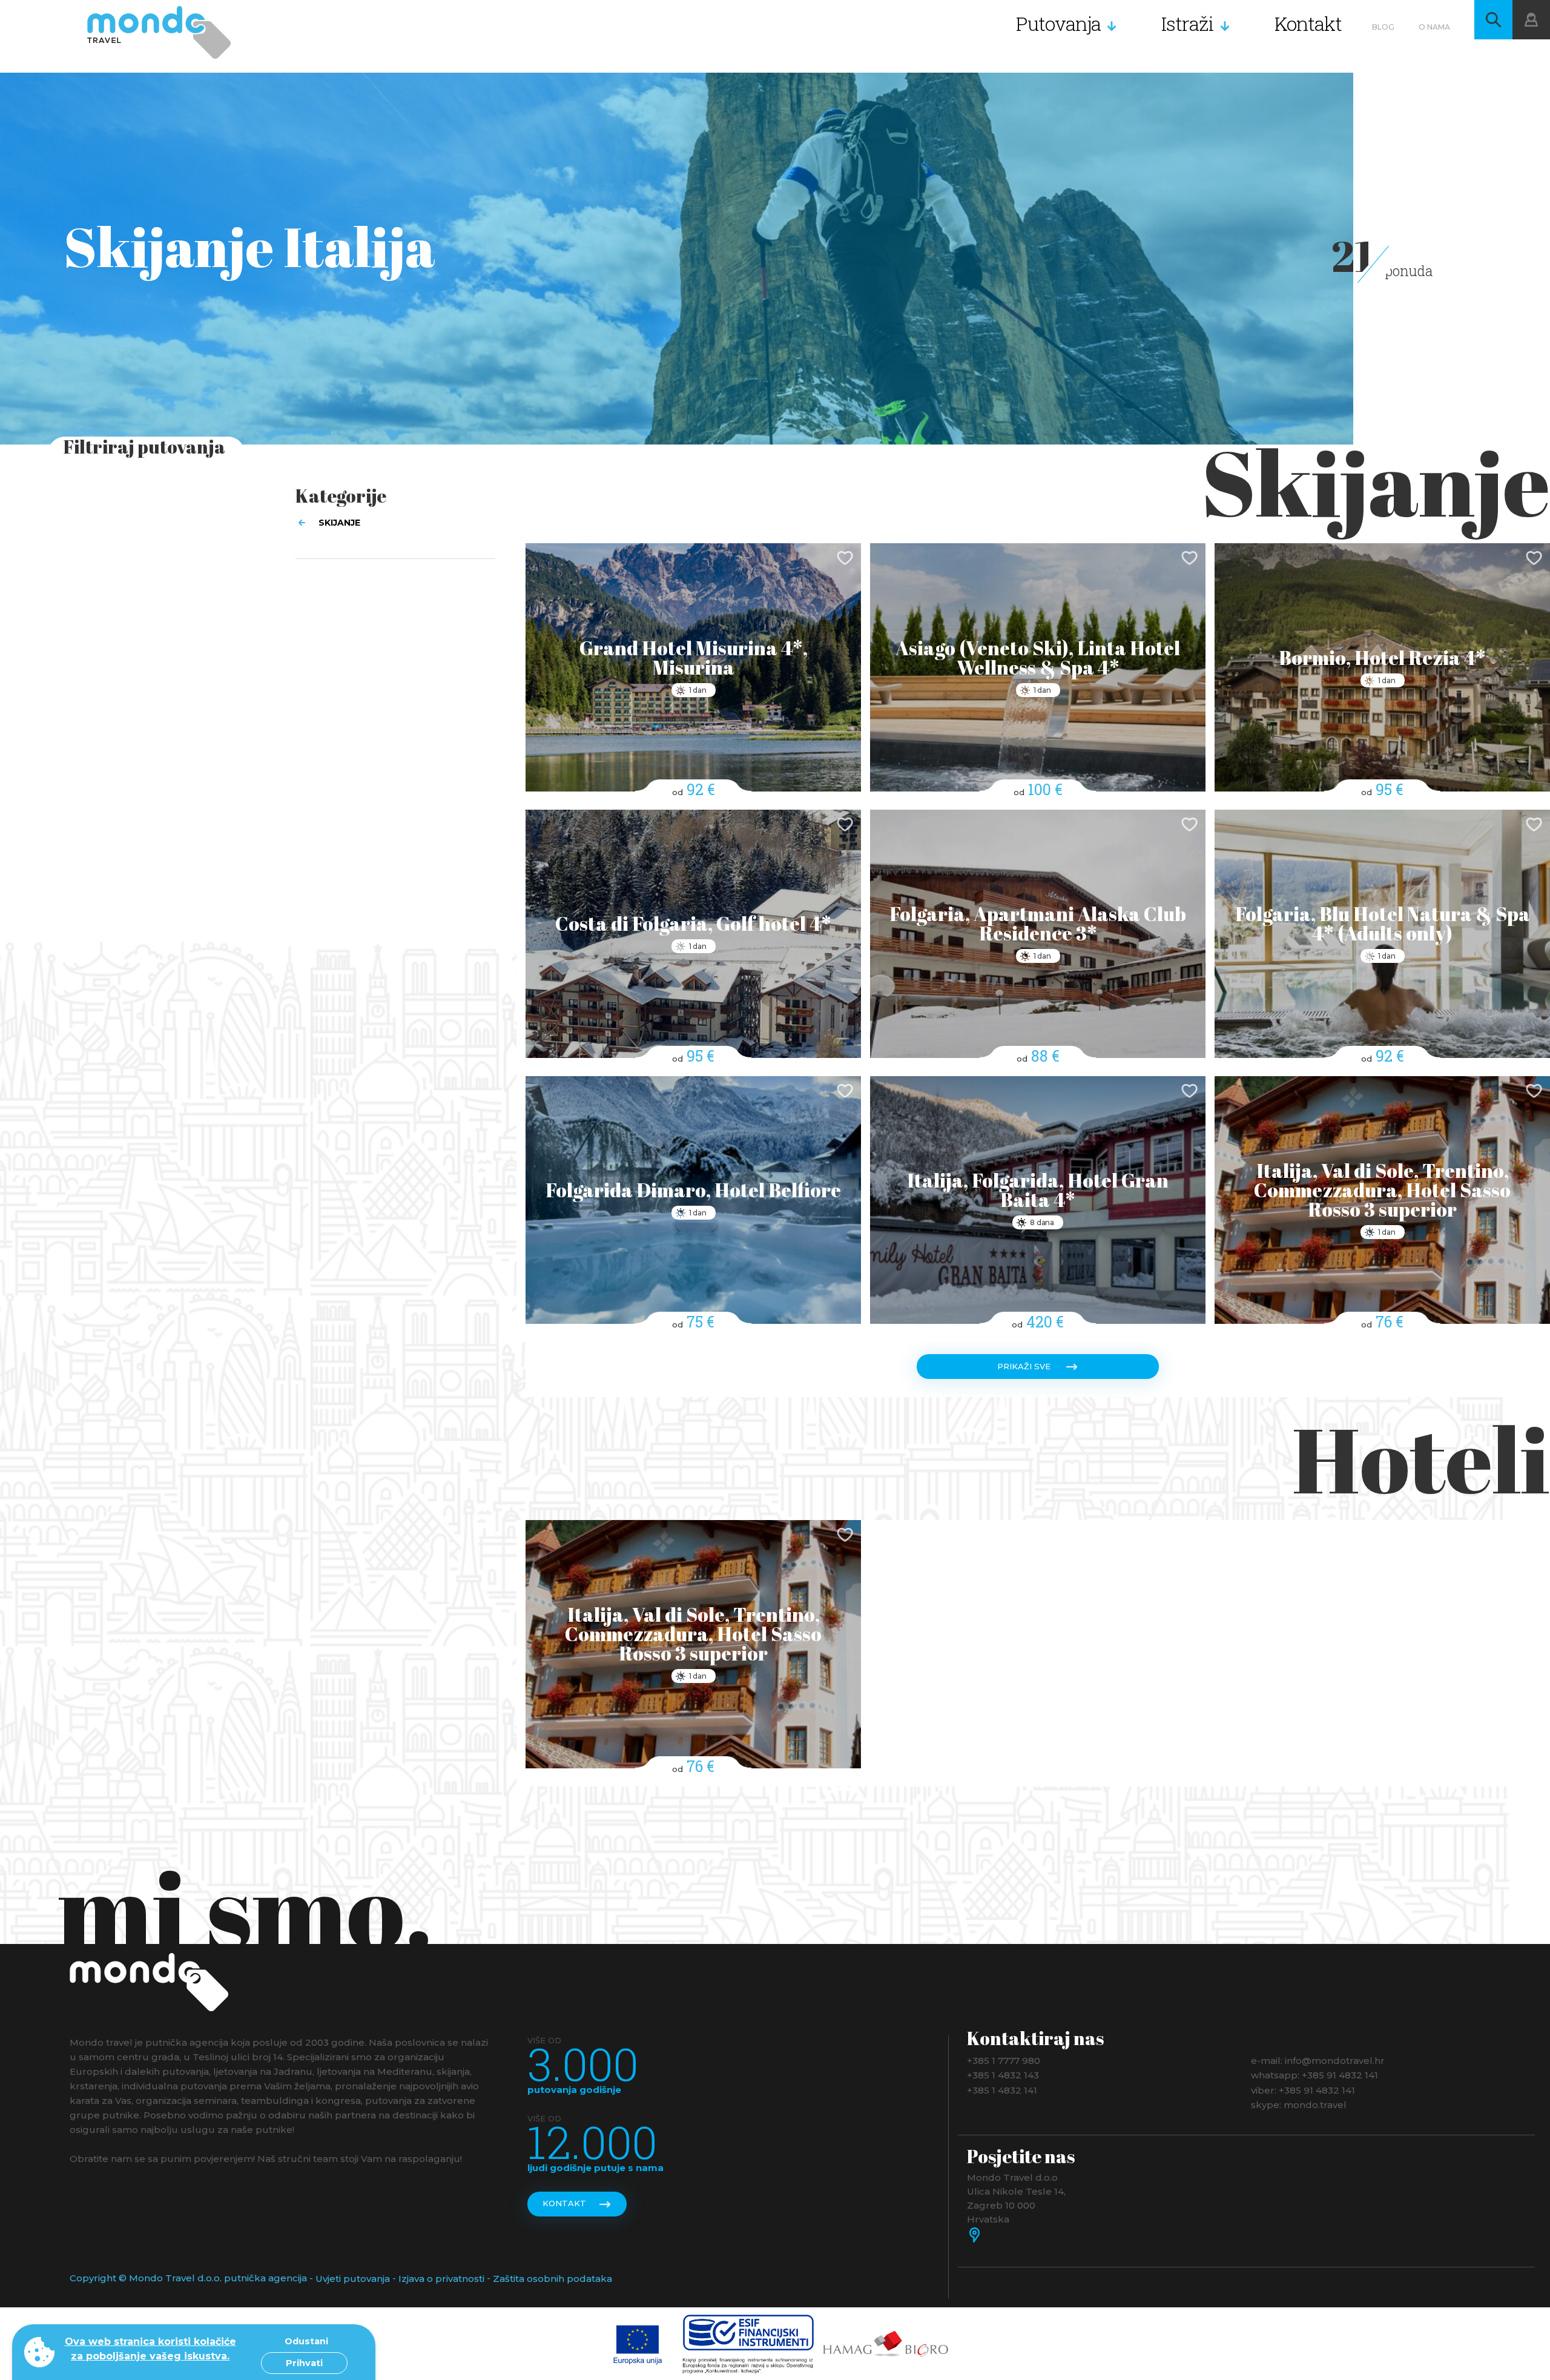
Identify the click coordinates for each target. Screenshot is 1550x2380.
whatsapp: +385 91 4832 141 (1314, 2075)
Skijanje (339, 523)
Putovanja (1058, 23)
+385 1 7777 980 (1004, 2060)
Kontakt (1308, 23)
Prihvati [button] (304, 2363)
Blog (1383, 27)
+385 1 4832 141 (1002, 2090)
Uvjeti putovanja (353, 2279)
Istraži (1188, 23)
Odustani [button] (306, 2341)
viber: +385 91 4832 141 (1303, 2090)
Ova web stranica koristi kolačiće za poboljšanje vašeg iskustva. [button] (150, 2349)
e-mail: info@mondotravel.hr (1318, 2060)
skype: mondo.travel (1299, 2105)
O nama (1434, 27)
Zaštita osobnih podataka (552, 2279)
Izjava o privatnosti (441, 2279)
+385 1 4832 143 (1003, 2075)
